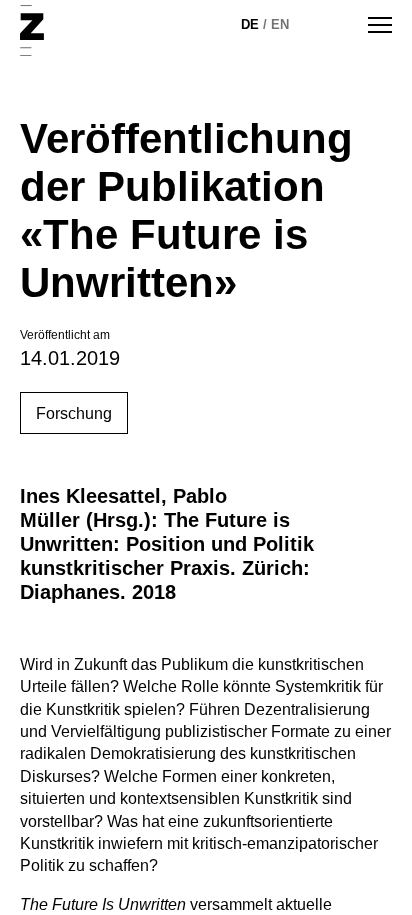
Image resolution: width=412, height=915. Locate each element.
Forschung (74, 413)
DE (250, 24)
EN (280, 24)
